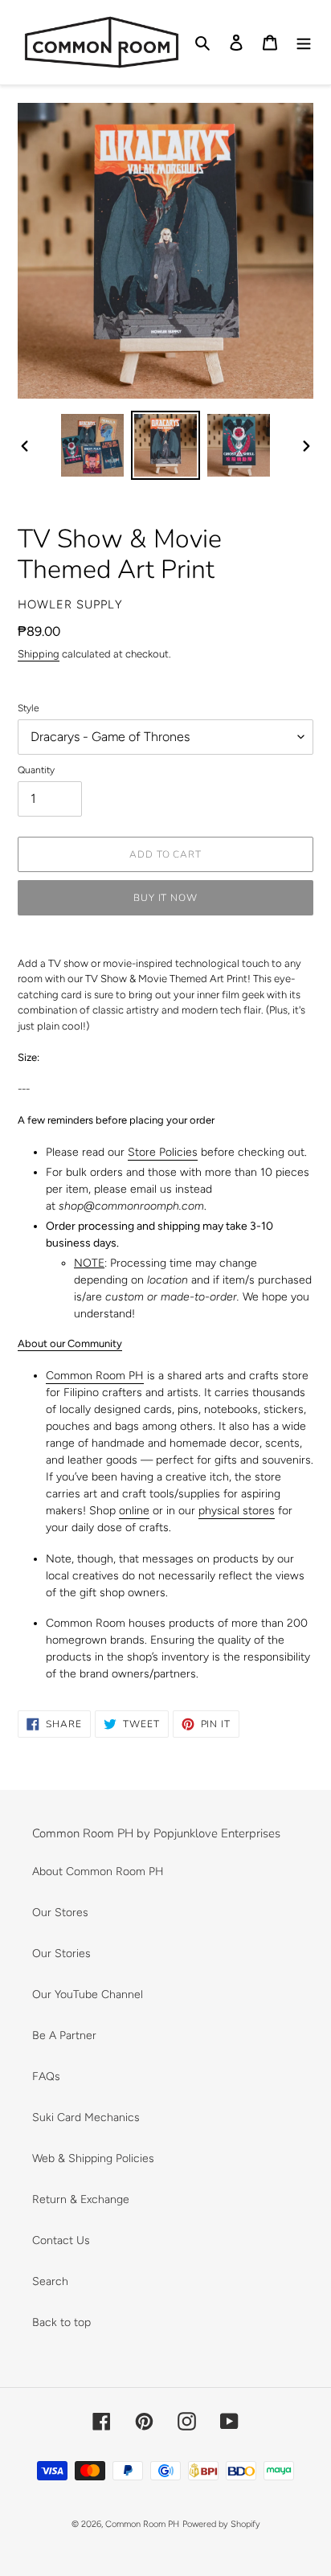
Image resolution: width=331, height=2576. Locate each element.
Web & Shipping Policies (93, 2158)
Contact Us (61, 2240)
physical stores (237, 1511)
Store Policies (163, 1152)
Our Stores (60, 1913)
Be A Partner (64, 2035)
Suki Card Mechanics (86, 2117)
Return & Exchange (81, 2199)
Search (50, 2281)
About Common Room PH (98, 1872)
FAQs (46, 2076)
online (134, 1511)
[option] (93, 445)
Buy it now (166, 898)
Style (29, 708)
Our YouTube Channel (88, 1994)
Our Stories (61, 1954)
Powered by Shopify (221, 2524)
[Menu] (304, 43)
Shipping (39, 654)
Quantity (36, 770)
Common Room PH (95, 1376)
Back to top (61, 2322)
